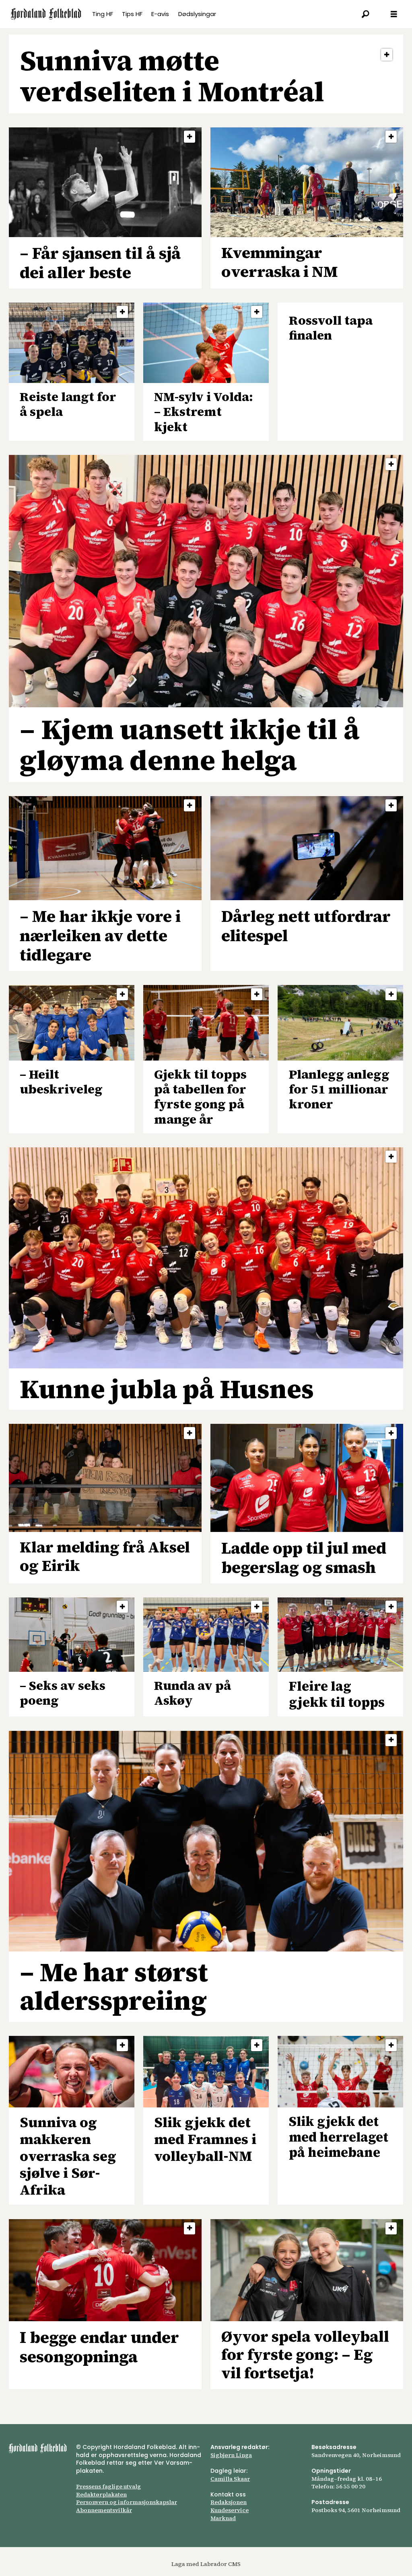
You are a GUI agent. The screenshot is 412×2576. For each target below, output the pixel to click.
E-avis (160, 14)
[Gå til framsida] (46, 14)
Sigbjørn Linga (231, 2455)
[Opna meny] (394, 14)
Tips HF (132, 14)
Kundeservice (230, 2510)
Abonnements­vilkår (104, 2510)
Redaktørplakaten (101, 2494)
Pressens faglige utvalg (108, 2486)
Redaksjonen (229, 2502)
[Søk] (366, 14)
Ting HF (103, 14)
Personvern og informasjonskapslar (127, 2502)
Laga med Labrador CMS (206, 2564)
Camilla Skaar (230, 2479)
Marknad (223, 2518)
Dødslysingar (197, 14)
